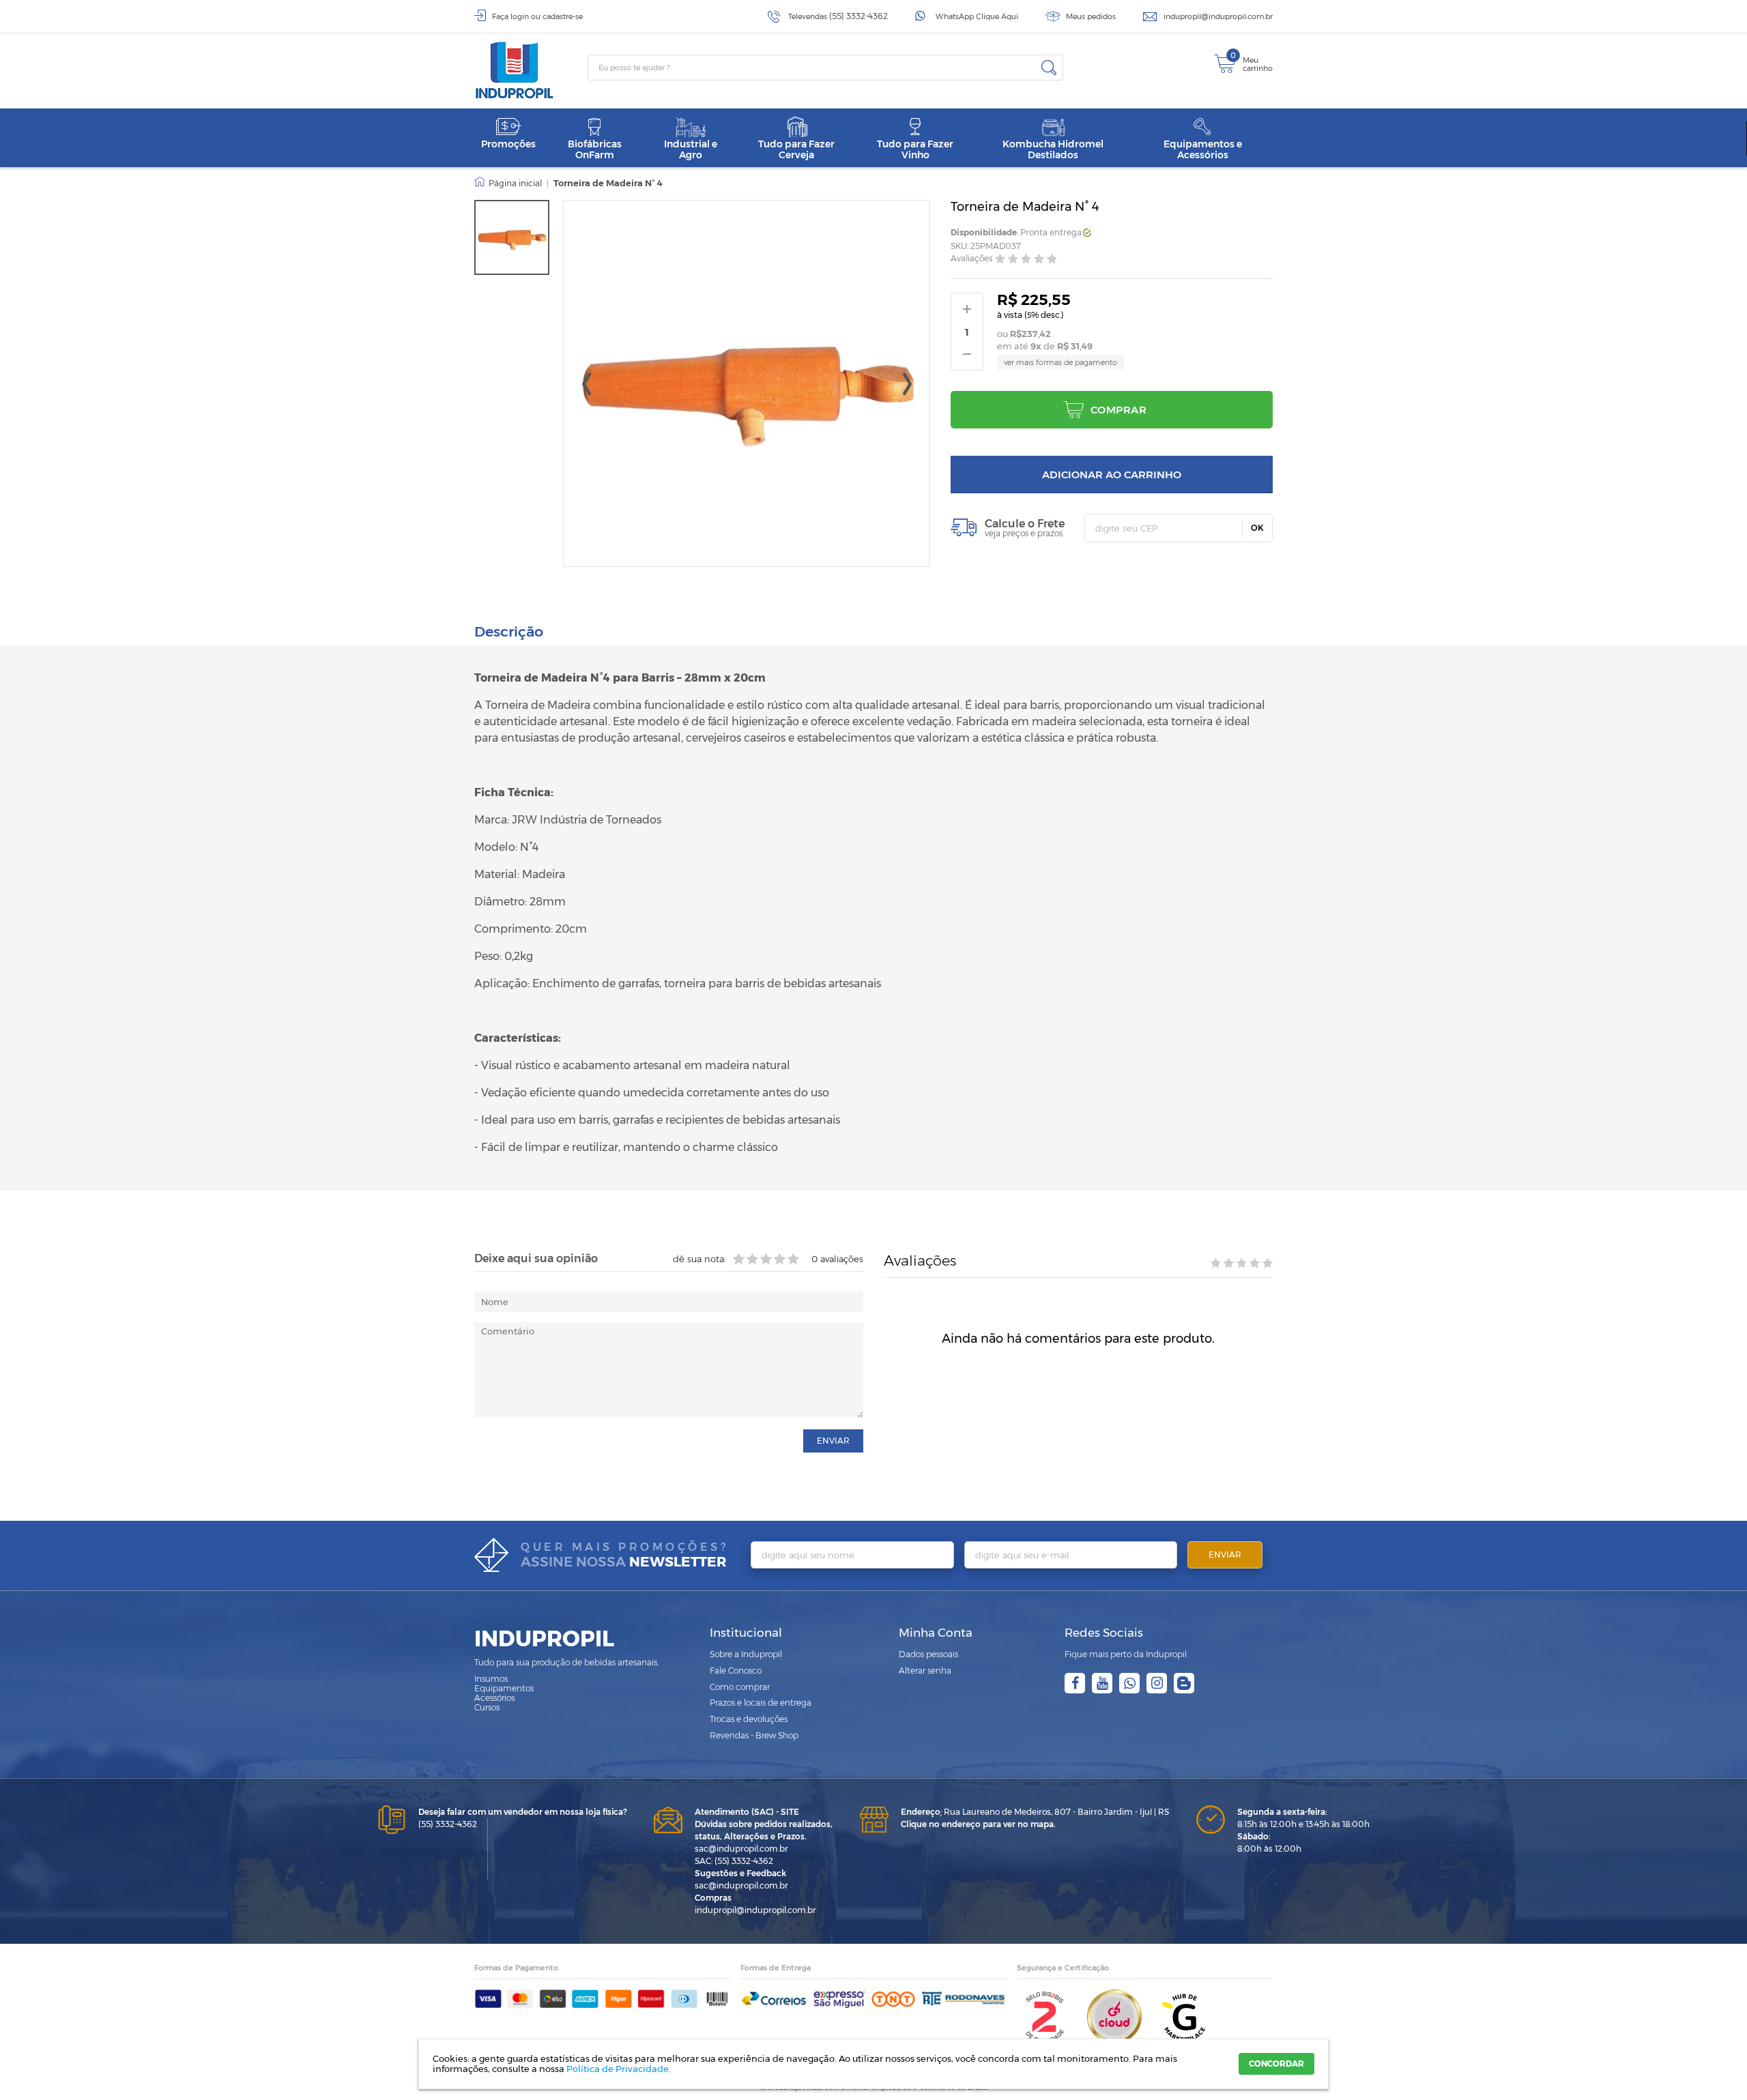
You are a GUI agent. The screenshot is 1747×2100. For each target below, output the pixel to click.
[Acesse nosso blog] (1184, 1683)
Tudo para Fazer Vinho (915, 149)
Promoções (508, 144)
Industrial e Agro (691, 149)
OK (1257, 528)
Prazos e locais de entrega (761, 1703)
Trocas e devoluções (749, 1719)
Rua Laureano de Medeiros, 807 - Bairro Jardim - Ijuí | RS (1035, 1812)
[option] (512, 237)
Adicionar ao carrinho (1112, 475)
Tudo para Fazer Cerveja (796, 149)
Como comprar (740, 1687)
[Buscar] (1049, 68)
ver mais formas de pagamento (1060, 362)
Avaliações (972, 259)
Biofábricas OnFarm (595, 149)
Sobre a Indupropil (746, 1654)
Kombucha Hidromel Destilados (1053, 149)
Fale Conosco (736, 1671)
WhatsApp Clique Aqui (977, 16)
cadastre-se (563, 16)
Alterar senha (925, 1671)
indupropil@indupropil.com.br (1218, 16)
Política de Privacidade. (619, 2069)
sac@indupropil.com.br (741, 1849)
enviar (833, 1441)
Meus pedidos (1091, 16)
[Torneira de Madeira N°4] (512, 237)
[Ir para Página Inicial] (508, 184)
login (520, 16)
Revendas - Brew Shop (754, 1735)
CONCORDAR (1276, 2063)
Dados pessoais (928, 1654)
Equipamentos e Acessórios (1203, 149)
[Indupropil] (531, 70)
